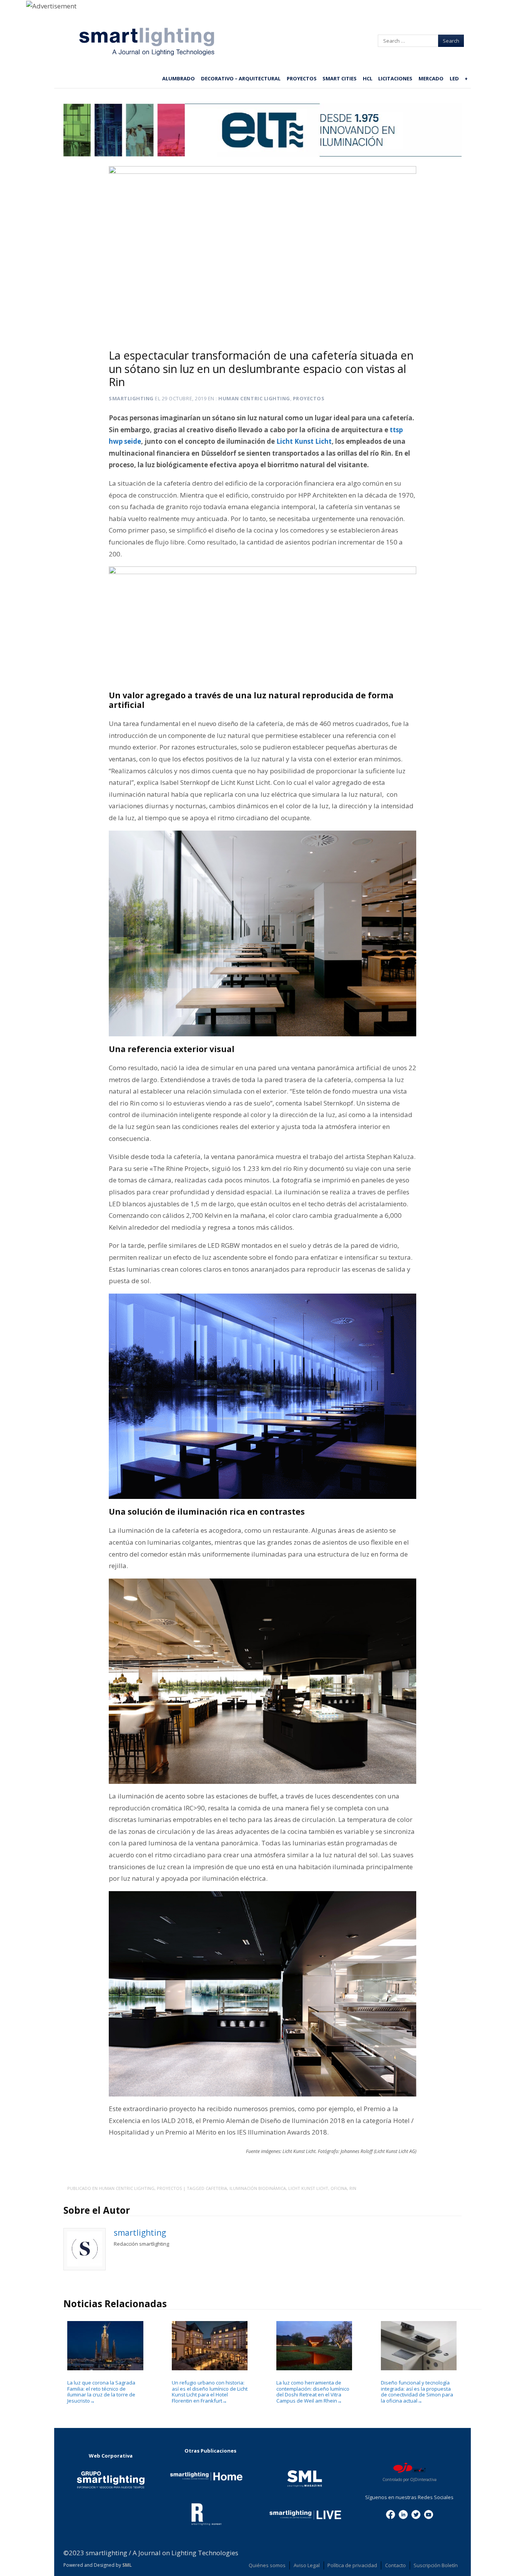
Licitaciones (395, 78)
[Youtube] (429, 2514)
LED (454, 78)
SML (127, 2565)
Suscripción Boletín (436, 2565)
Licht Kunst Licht (308, 2188)
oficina (339, 2188)
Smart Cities (340, 78)
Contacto (395, 2565)
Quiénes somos (267, 2565)
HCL (368, 78)
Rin (353, 2188)
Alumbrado (179, 78)
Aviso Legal (307, 2565)
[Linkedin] (403, 2514)
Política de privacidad (352, 2565)
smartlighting (131, 398)
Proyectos (302, 78)
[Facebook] (390, 2514)
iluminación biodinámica (258, 2188)
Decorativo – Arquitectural (241, 78)
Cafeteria (216, 2188)
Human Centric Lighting (254, 398)
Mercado (431, 78)
